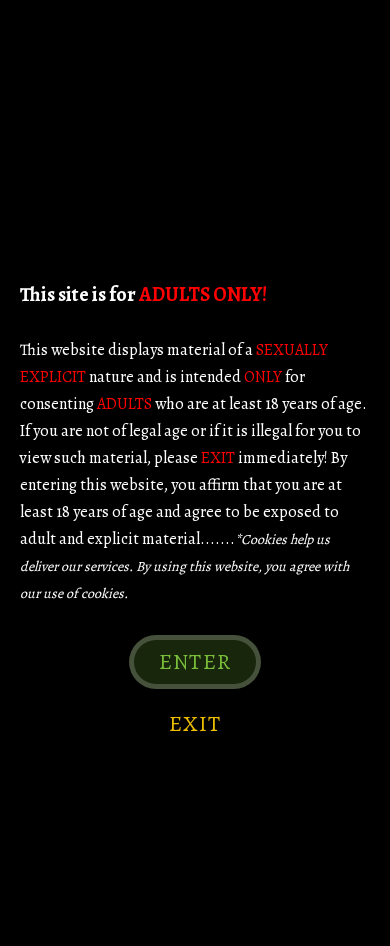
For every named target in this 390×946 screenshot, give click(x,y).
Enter (195, 662)
